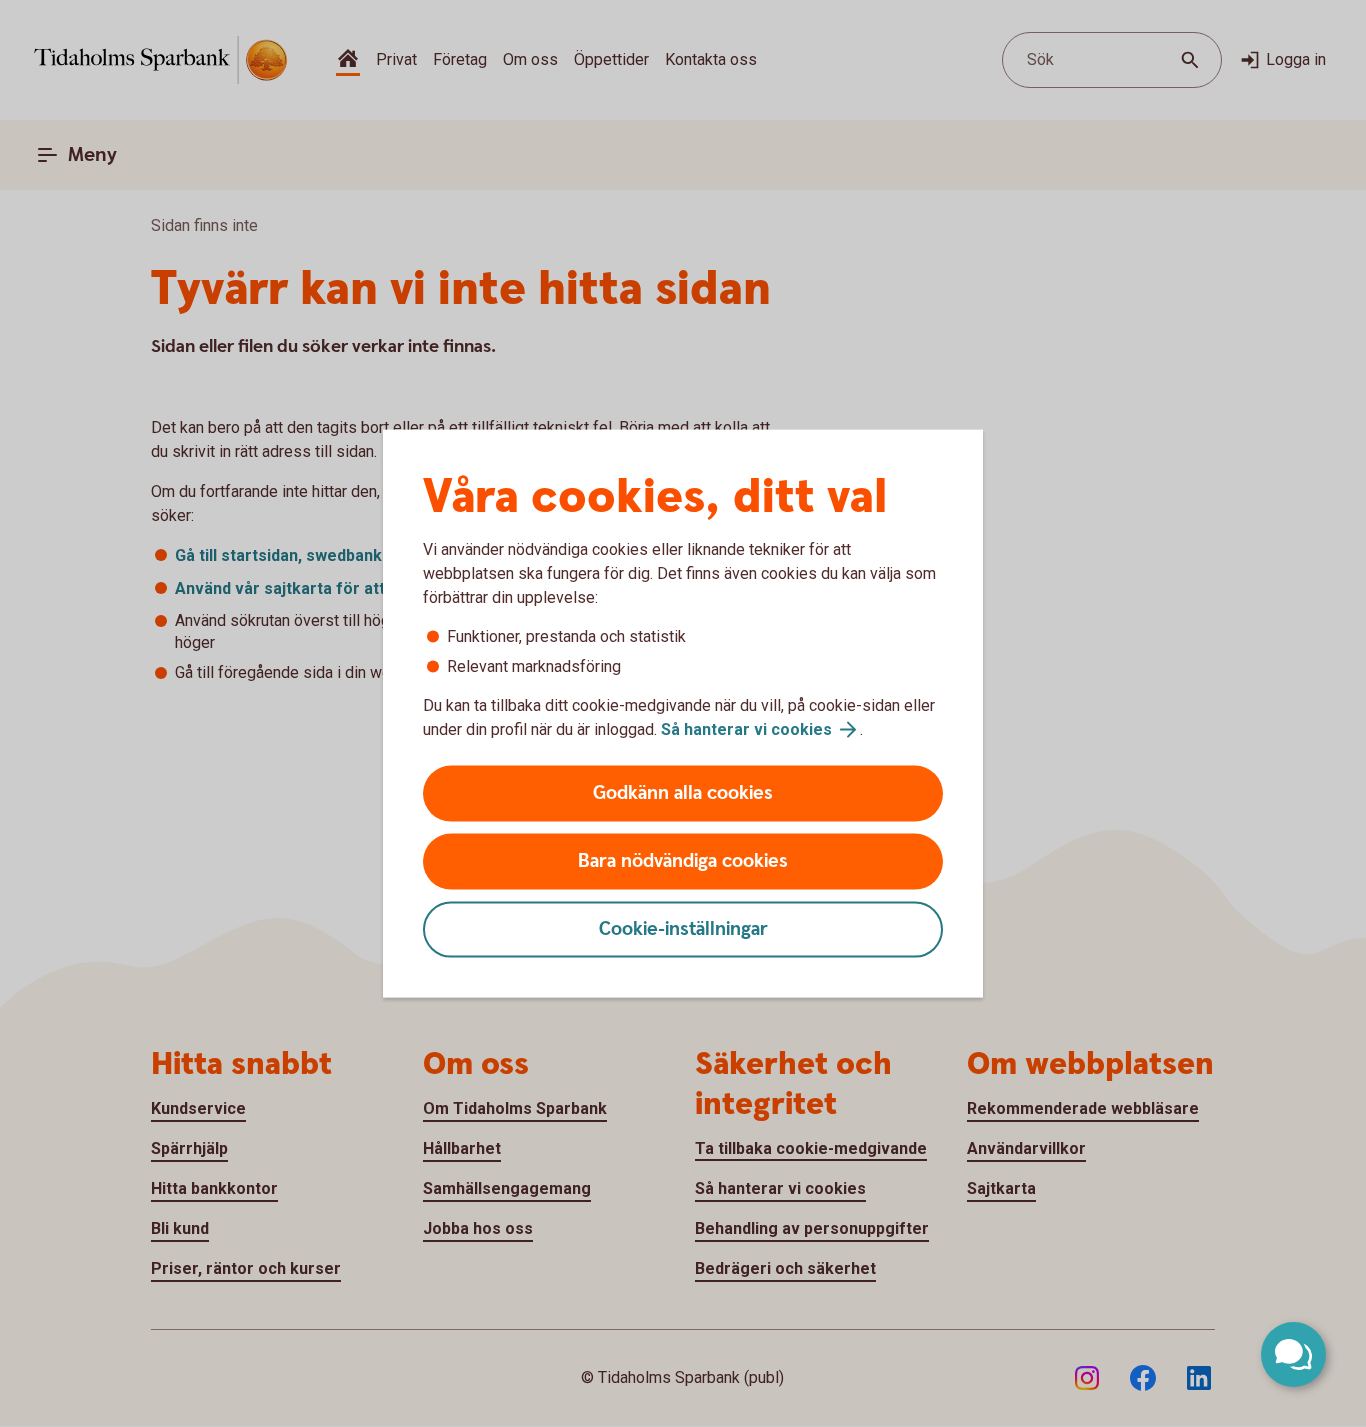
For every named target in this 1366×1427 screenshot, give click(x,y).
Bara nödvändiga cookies (683, 861)
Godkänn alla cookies (683, 793)
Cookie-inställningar (683, 929)
